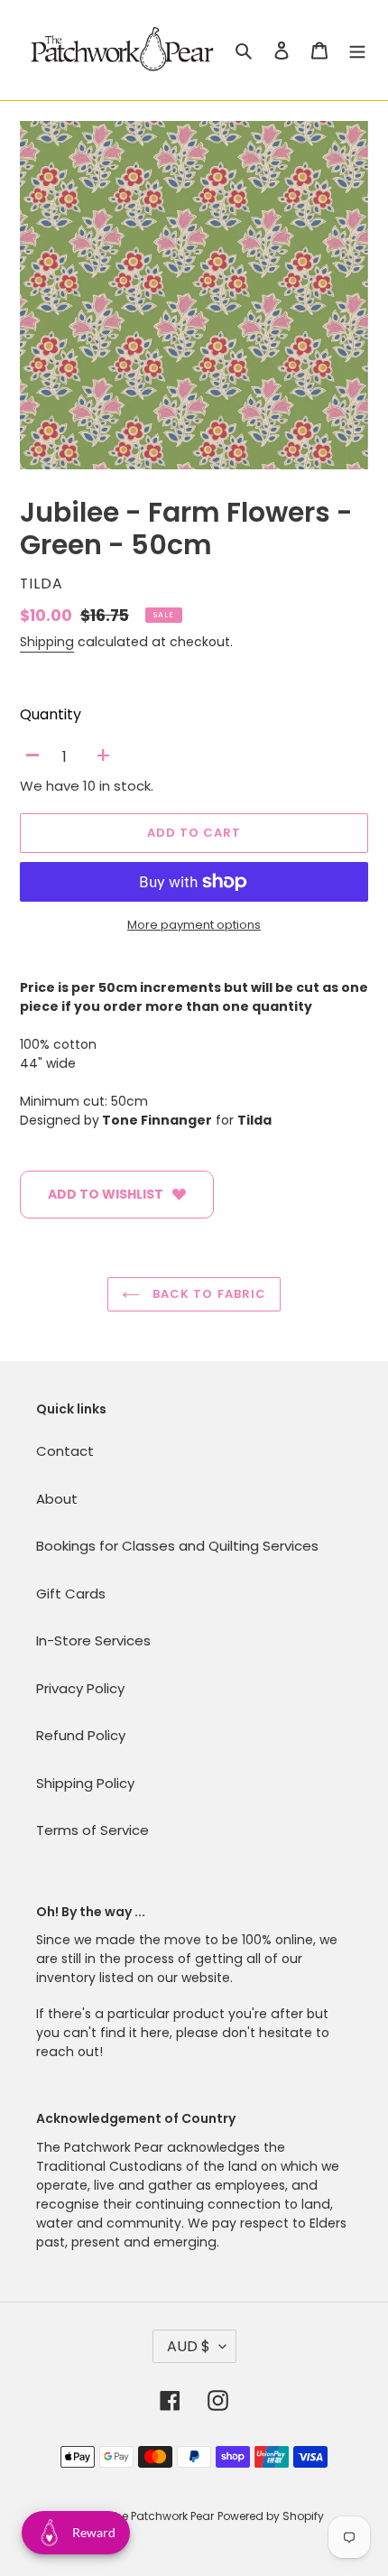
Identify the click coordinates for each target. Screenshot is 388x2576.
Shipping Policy (85, 1783)
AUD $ (189, 2346)
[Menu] (357, 50)
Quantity (51, 714)
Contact (65, 1451)
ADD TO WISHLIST (106, 1194)
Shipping (47, 642)
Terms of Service (92, 1830)
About (57, 1499)
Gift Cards (71, 1594)
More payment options (194, 925)
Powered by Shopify (271, 2516)
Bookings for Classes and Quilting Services (177, 1546)
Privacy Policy (80, 1688)
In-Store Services (93, 1640)
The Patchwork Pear (161, 2516)
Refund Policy (81, 1735)
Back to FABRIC (208, 1294)
